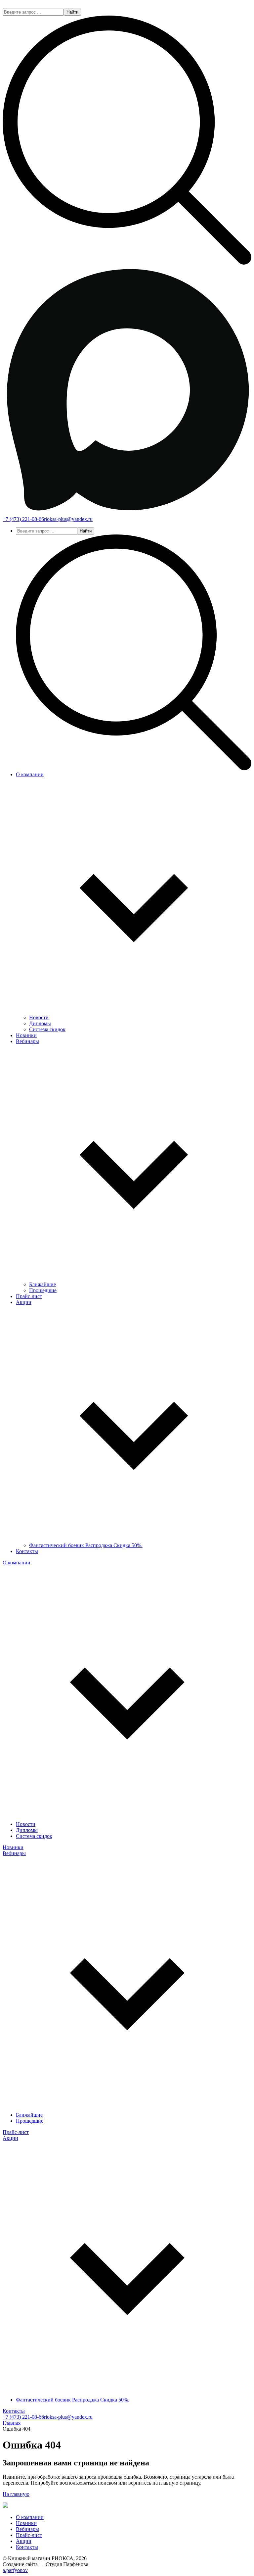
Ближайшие (42, 1284)
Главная (12, 2423)
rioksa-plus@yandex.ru (68, 519)
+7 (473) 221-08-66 (23, 519)
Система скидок (47, 1029)
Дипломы (40, 1023)
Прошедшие (43, 1290)
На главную (16, 2494)
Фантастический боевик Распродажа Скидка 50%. (86, 1545)
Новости (39, 1017)
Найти (72, 12)
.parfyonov (15, 2570)
